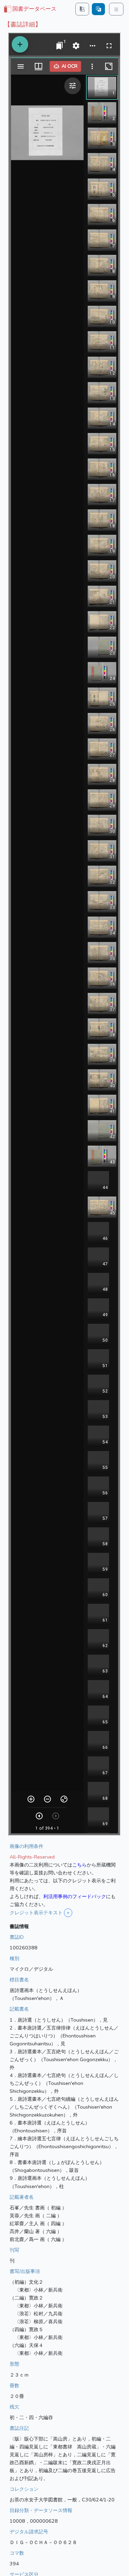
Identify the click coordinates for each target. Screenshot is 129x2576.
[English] (98, 9)
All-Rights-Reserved (32, 1857)
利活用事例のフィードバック (75, 1896)
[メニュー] (116, 9)
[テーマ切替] (82, 9)
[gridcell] (30, 9)
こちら (79, 1865)
